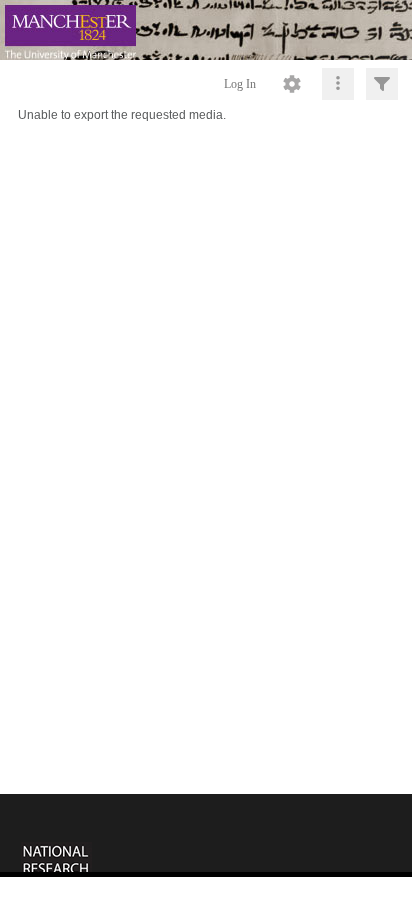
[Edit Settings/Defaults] (292, 84)
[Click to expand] (382, 84)
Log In (240, 84)
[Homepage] (206, 30)
